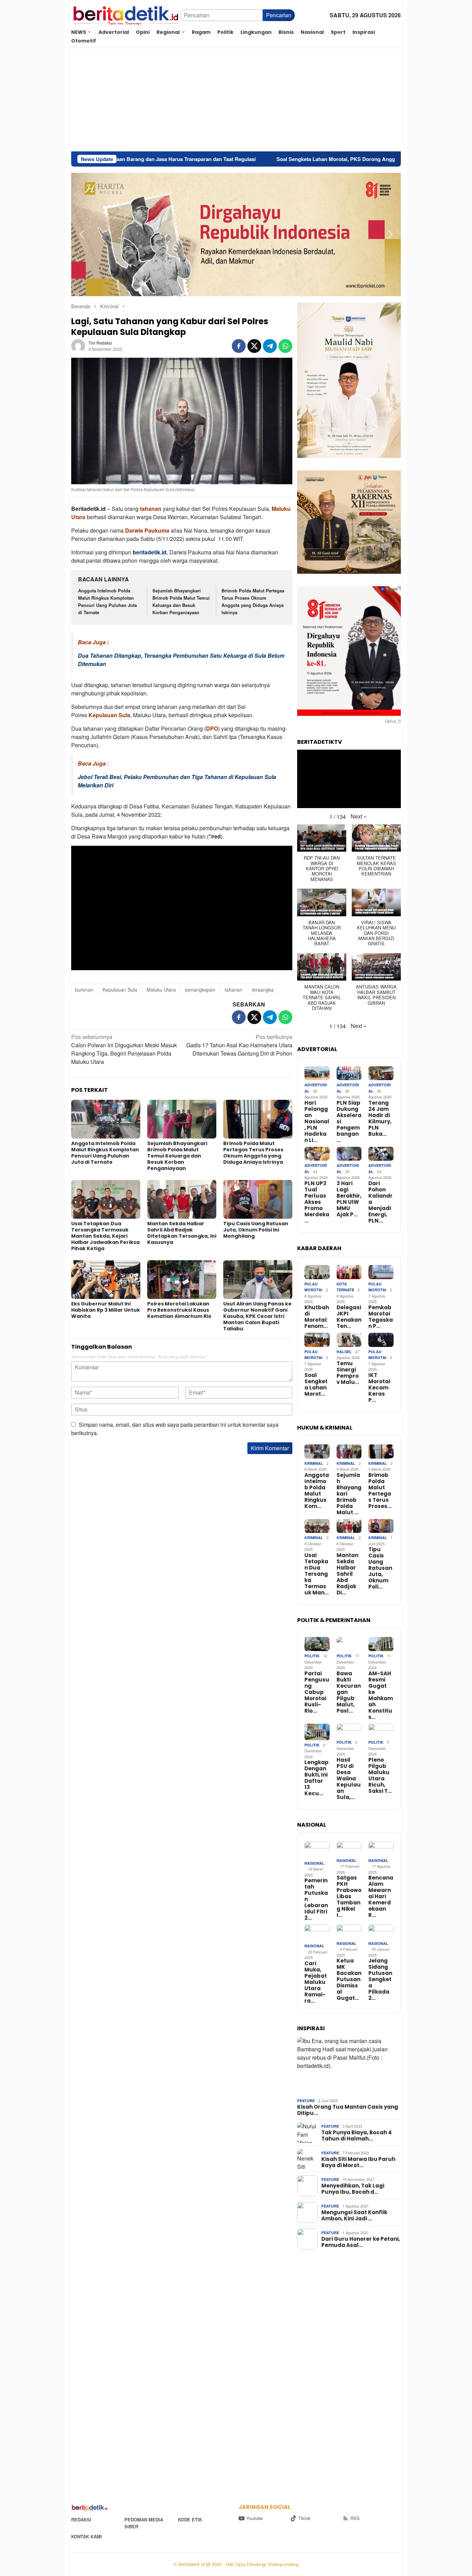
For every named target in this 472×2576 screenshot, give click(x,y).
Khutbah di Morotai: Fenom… (317, 1317)
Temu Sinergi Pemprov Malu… (348, 1373)
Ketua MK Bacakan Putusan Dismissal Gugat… (349, 1979)
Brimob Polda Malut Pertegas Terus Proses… (380, 1491)
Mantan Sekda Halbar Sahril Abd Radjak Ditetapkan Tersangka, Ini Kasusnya (182, 1233)
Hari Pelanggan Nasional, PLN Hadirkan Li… (317, 1122)
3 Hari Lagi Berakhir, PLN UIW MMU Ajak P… (349, 1199)
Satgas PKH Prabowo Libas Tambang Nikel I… (349, 1896)
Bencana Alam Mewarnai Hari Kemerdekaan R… (381, 1896)
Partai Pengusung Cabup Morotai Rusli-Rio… (317, 1692)
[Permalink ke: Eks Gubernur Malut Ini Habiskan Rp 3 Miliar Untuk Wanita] (106, 1280)
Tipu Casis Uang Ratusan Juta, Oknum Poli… (380, 1568)
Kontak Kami (87, 2536)
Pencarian (279, 15)
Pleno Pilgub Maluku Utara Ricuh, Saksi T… (380, 1776)
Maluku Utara (161, 990)
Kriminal (314, 1463)
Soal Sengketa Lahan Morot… (316, 1385)
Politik (312, 1656)
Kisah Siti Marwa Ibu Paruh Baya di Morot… (358, 2162)
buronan (84, 990)
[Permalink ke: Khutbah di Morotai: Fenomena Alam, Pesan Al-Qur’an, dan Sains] (317, 1272)
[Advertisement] (236, 100)
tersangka (263, 990)
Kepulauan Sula (120, 990)
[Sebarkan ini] (239, 346)
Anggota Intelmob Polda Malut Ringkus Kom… (317, 1491)
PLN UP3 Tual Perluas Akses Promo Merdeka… (317, 1202)
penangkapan (200, 990)
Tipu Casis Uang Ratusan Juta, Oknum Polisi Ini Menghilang (256, 1230)
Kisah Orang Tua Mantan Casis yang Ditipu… (348, 2110)
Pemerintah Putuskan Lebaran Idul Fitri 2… (316, 1899)
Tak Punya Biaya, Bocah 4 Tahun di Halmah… (357, 2136)
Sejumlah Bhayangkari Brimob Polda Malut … (349, 1494)
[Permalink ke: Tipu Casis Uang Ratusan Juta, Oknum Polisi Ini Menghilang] (258, 1199)
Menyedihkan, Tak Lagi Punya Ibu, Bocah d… (353, 2189)
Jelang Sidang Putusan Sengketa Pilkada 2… (380, 1979)
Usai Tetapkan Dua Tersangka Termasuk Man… (317, 1574)
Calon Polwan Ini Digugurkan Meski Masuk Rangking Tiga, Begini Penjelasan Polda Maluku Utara (124, 1049)
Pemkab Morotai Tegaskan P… (381, 1317)
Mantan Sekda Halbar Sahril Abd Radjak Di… (347, 1574)
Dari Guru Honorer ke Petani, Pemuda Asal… (361, 2242)
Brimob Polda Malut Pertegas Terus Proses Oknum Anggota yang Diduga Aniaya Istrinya (253, 601)
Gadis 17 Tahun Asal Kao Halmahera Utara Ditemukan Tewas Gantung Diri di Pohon (239, 1045)
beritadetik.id (150, 552)
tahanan (151, 509)
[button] (82, 234)
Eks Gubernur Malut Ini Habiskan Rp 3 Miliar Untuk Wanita (106, 1310)
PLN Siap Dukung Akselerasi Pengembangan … (349, 1122)
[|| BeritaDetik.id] (126, 14)
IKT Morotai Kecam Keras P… (379, 1388)
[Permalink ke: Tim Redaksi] (78, 345)
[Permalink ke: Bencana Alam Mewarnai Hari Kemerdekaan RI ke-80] (381, 1849)
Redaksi (81, 2519)
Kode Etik (190, 2519)
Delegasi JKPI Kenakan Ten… (349, 1317)
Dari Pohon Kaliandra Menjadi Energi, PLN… (380, 1202)
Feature (306, 2101)
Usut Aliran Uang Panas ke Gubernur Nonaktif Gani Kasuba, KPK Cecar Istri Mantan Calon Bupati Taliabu (257, 1316)
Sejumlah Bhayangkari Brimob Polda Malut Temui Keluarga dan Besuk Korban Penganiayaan (181, 601)
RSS (355, 2518)
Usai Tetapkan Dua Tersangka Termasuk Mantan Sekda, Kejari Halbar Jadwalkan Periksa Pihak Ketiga (105, 1236)
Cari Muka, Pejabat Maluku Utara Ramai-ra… (316, 1982)
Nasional (314, 1863)
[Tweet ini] (254, 346)
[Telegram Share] (270, 346)
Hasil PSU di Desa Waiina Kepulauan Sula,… (349, 1779)
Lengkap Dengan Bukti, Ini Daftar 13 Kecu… (317, 1778)
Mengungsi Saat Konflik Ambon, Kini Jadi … (354, 2216)
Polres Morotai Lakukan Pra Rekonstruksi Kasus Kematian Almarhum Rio (179, 1310)
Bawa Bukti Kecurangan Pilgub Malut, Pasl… (349, 1692)
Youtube (254, 2518)
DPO (212, 728)
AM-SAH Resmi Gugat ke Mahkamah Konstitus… (381, 1695)
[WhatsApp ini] (285, 346)
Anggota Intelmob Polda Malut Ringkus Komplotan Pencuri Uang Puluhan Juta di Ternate (107, 601)
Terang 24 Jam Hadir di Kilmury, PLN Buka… (380, 1118)
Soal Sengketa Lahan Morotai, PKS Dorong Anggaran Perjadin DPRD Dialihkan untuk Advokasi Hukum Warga (280, 159)
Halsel (344, 1352)
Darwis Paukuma (147, 530)
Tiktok (304, 2518)
